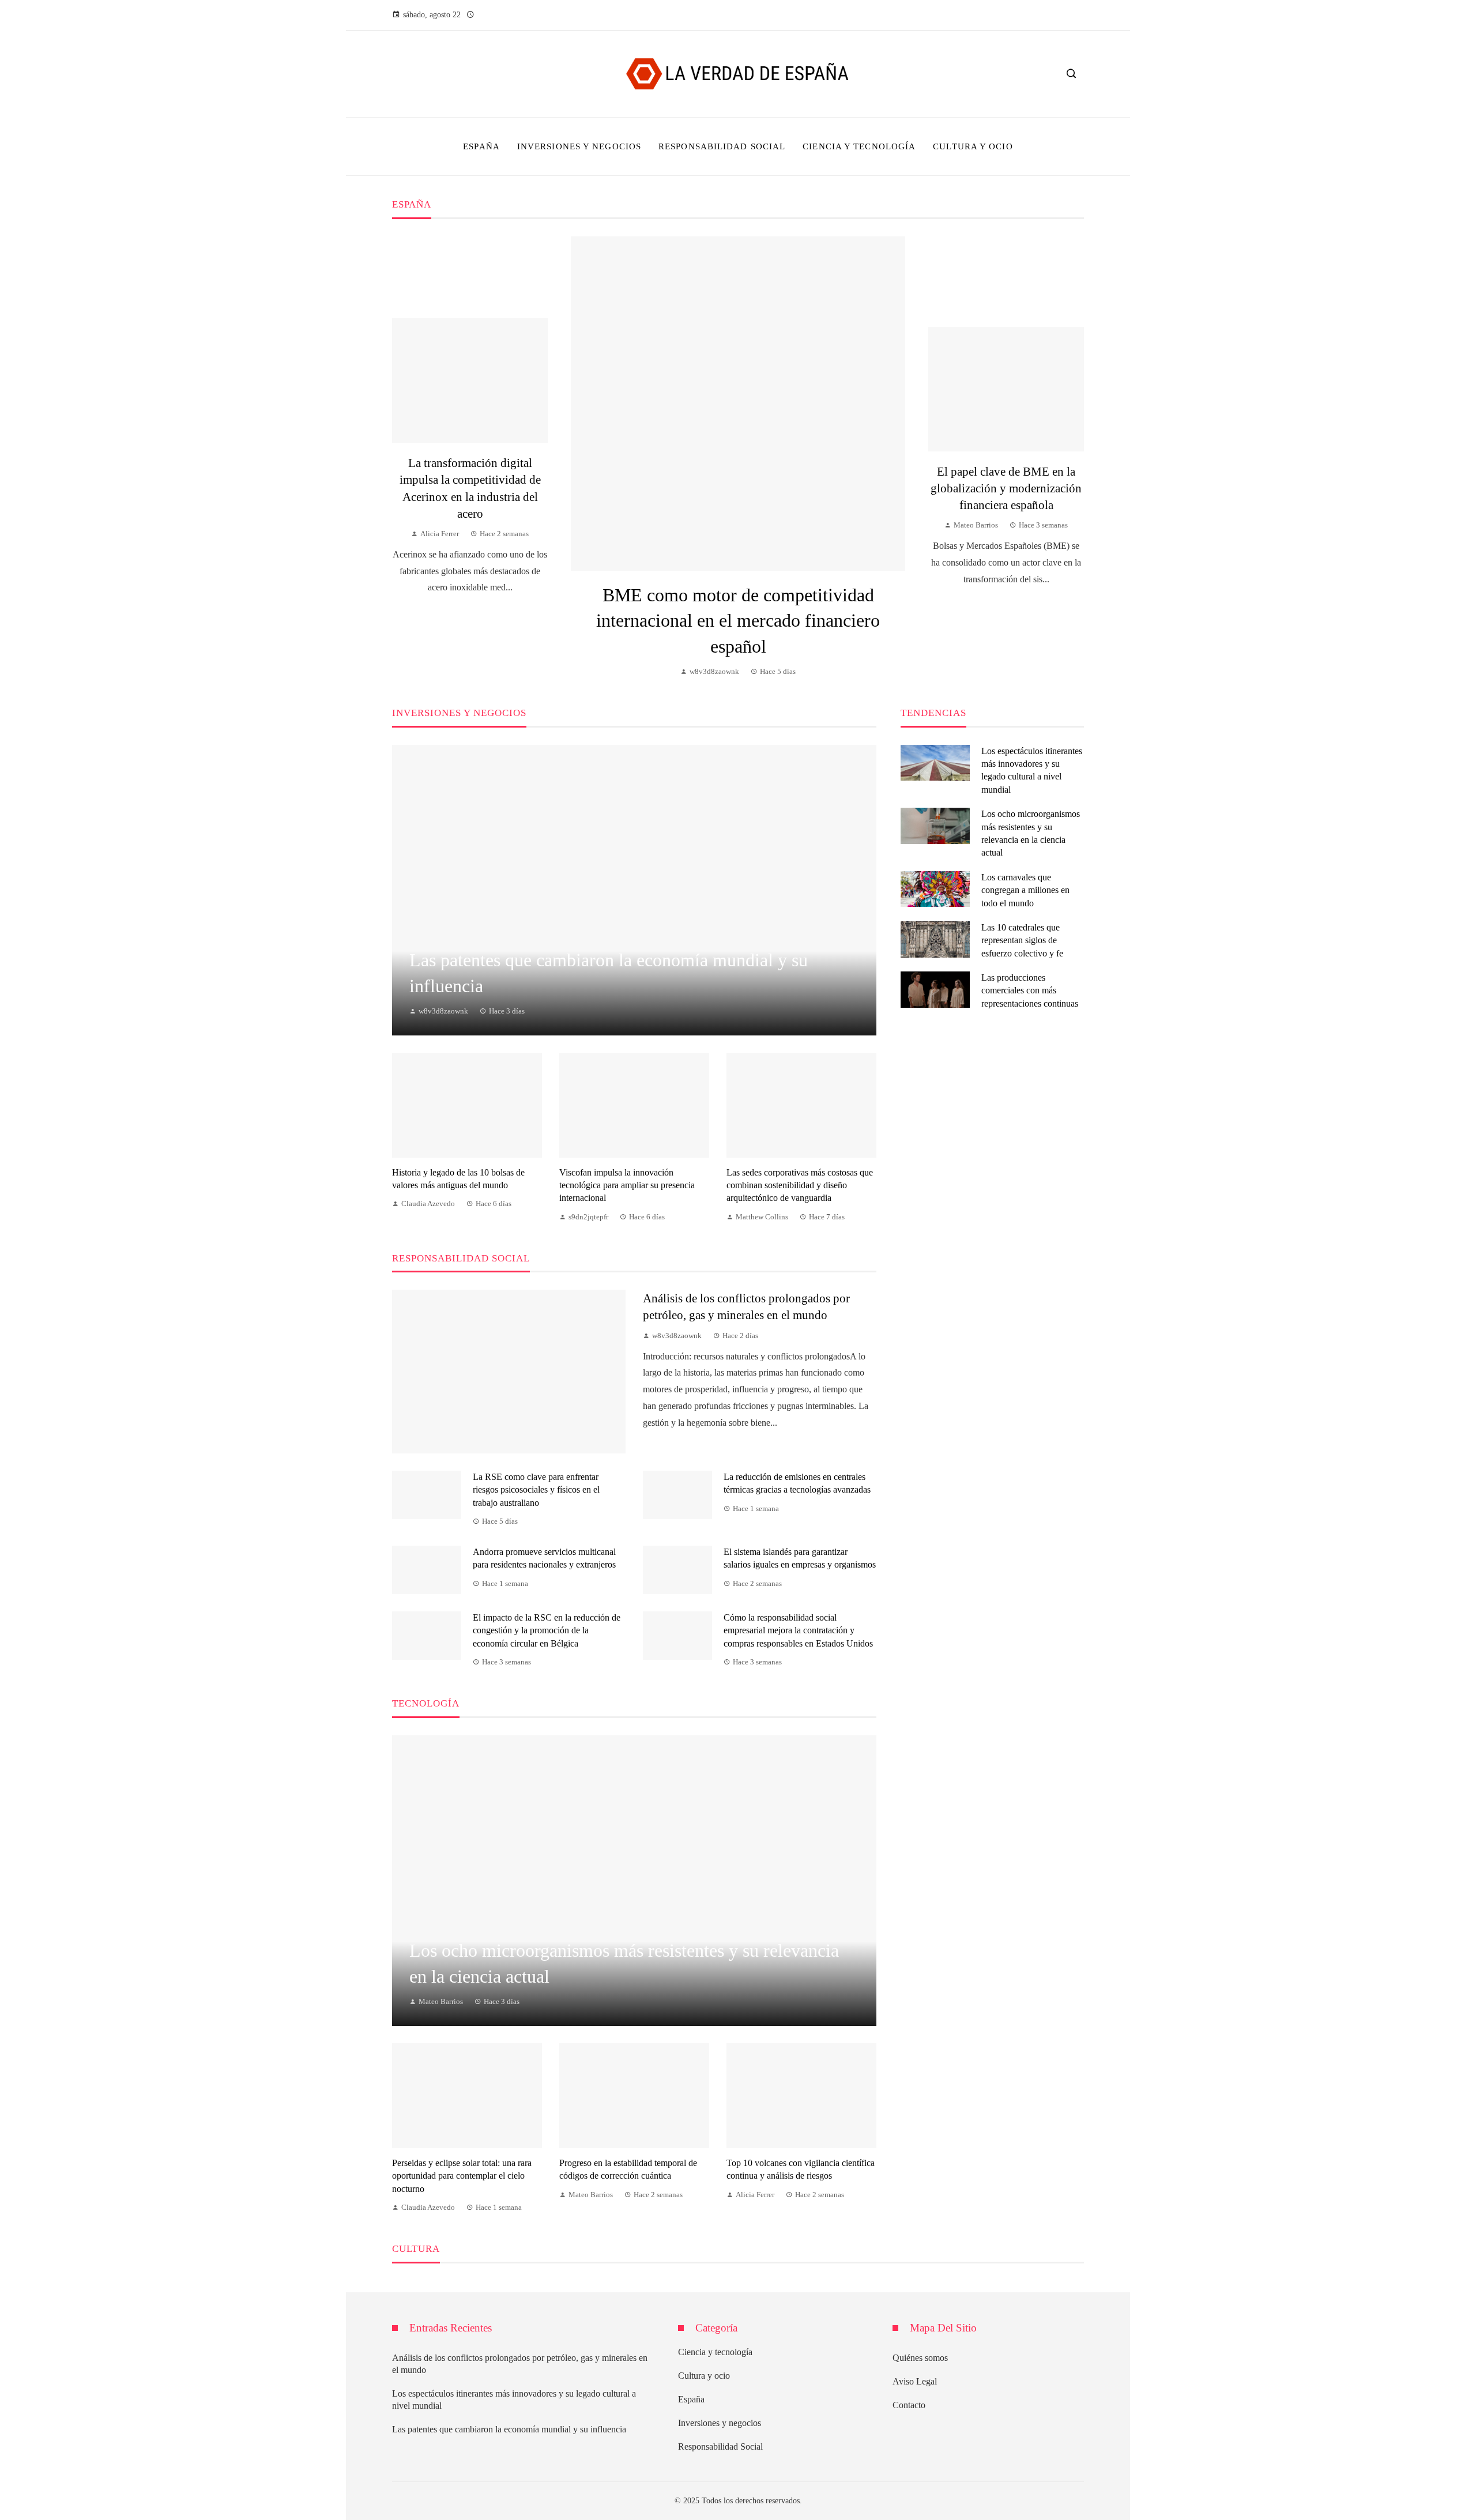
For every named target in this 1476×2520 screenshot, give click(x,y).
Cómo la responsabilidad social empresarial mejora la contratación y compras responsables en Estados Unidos (798, 1630)
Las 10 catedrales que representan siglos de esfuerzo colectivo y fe (1022, 940)
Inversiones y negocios (720, 2423)
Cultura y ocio (704, 2376)
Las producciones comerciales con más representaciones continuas (1030, 990)
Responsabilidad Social (720, 2446)
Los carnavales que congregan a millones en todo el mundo (1025, 890)
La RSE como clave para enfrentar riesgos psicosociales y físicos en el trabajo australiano (536, 1490)
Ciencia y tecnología (715, 2352)
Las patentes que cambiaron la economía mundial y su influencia (509, 2429)
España (691, 2399)
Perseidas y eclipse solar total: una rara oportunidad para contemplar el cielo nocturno (462, 2176)
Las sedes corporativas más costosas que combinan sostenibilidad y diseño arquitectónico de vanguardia (800, 1185)
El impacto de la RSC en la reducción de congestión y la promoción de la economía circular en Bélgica (547, 1630)
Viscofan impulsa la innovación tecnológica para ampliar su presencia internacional (627, 1185)
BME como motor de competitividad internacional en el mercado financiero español (738, 621)
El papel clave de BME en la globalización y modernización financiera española (1006, 488)
